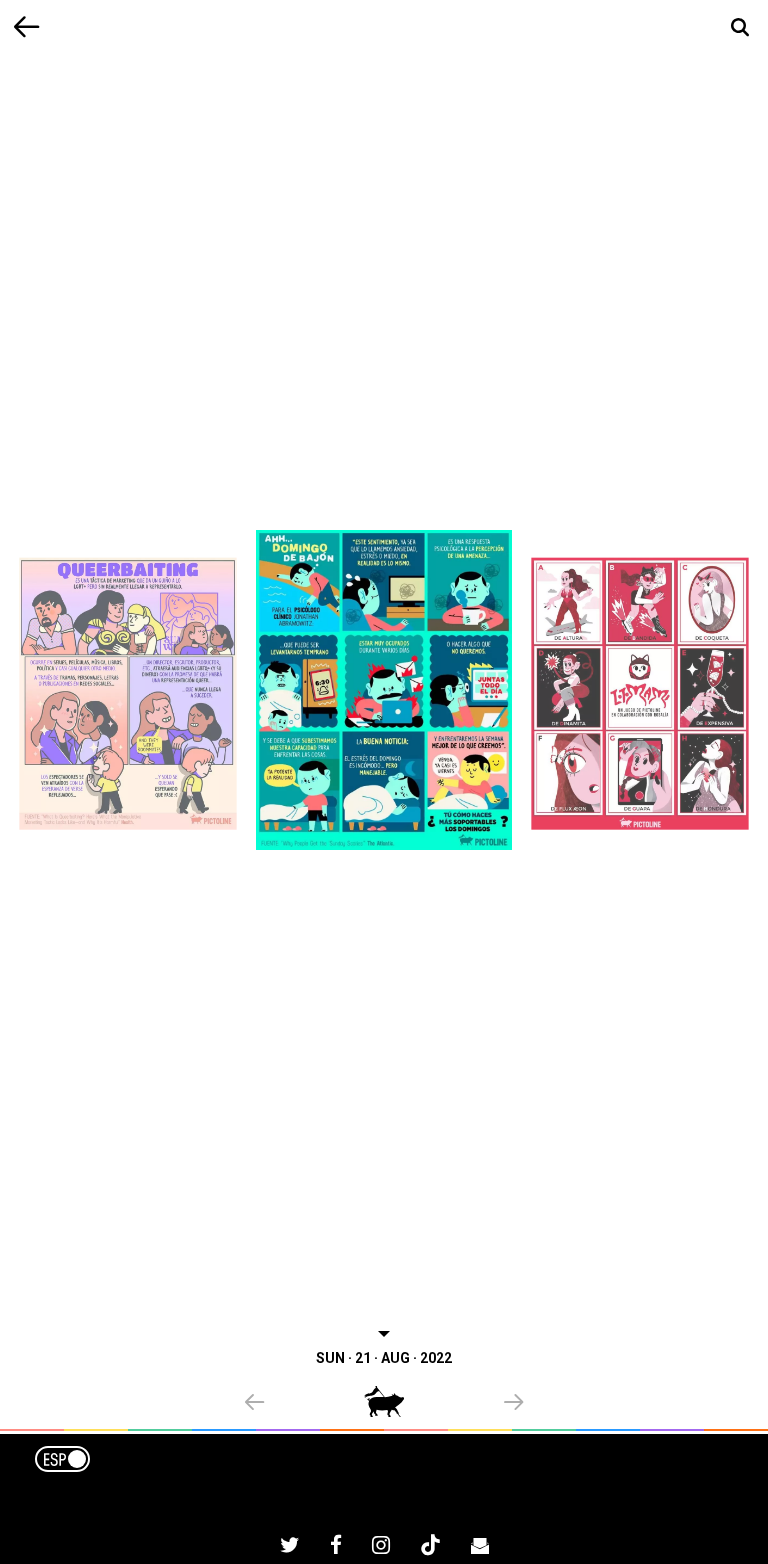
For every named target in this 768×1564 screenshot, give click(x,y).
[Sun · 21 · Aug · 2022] (384, 689)
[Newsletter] (480, 1548)
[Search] (740, 27)
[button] (304, 1404)
